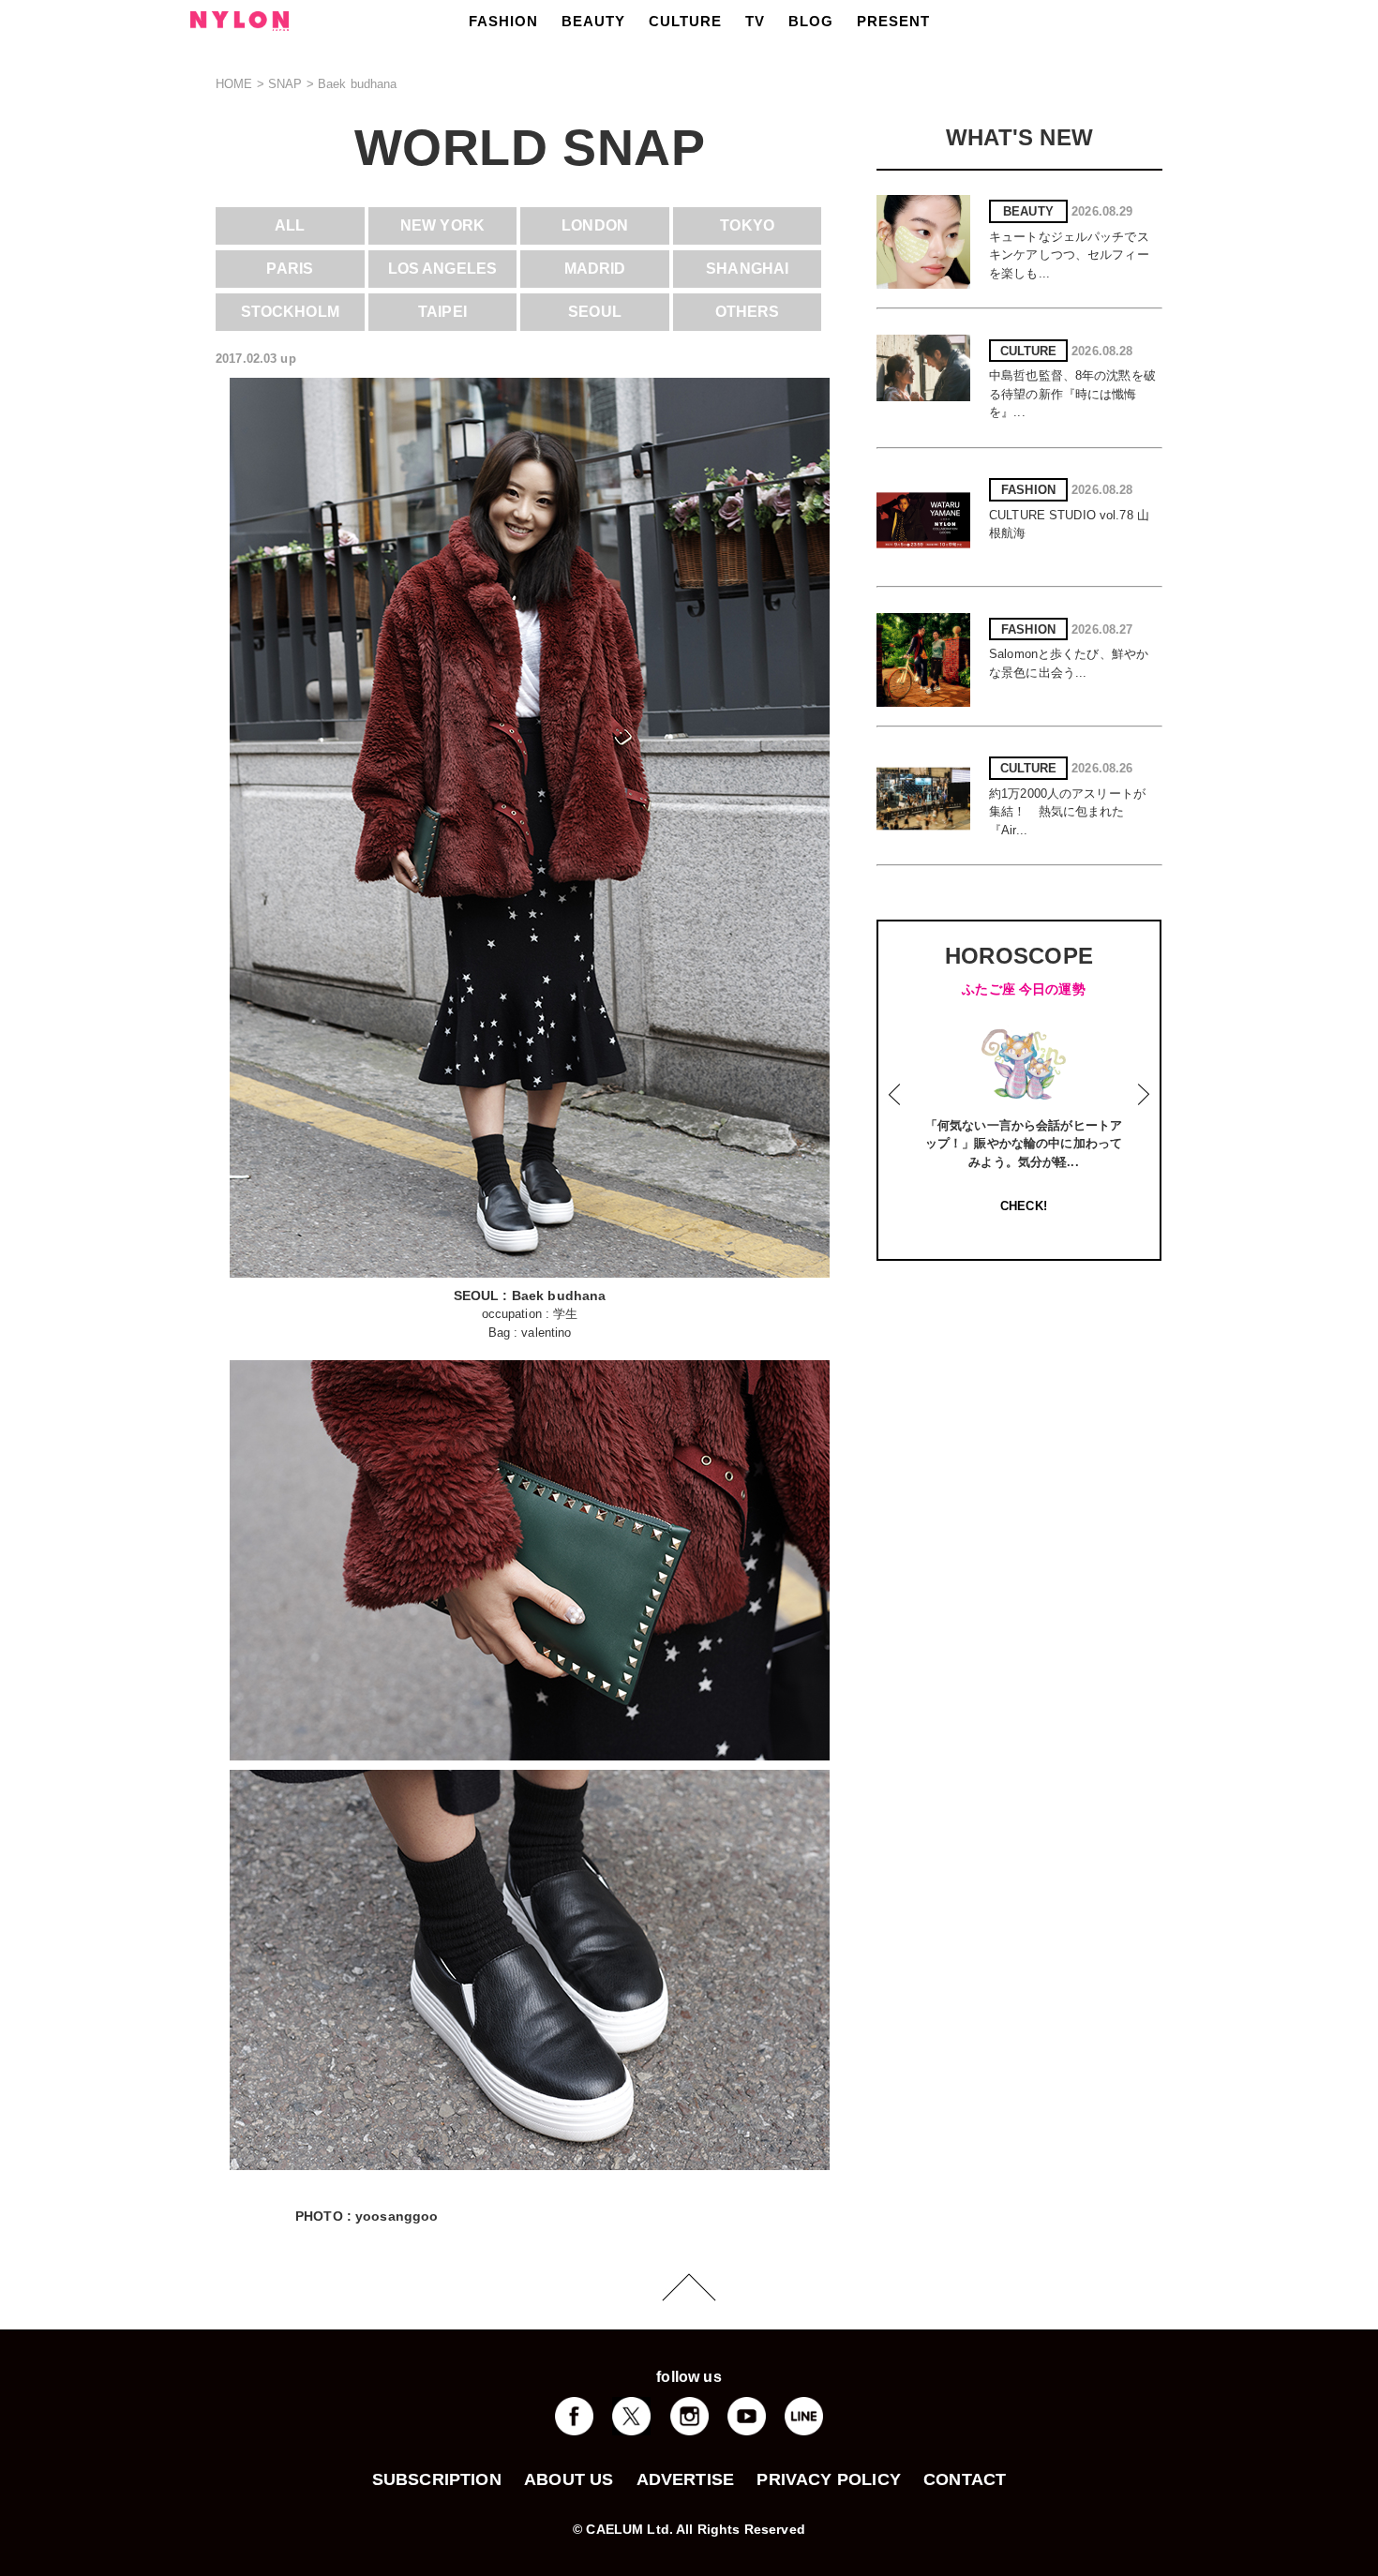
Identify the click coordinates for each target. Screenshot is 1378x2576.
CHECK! (1024, 1206)
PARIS (290, 269)
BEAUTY (593, 21)
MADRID (595, 269)
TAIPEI (442, 312)
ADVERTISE (686, 2479)
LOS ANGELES (442, 269)
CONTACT (965, 2479)
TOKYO (747, 225)
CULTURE (685, 21)
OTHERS (748, 312)
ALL (290, 225)
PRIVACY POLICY (829, 2479)
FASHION (503, 21)
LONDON (595, 225)
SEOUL (595, 312)
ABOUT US (569, 2479)
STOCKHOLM (290, 312)
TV (755, 21)
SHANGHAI (747, 269)
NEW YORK (442, 225)
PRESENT (893, 21)
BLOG (811, 21)
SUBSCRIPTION (437, 2479)
